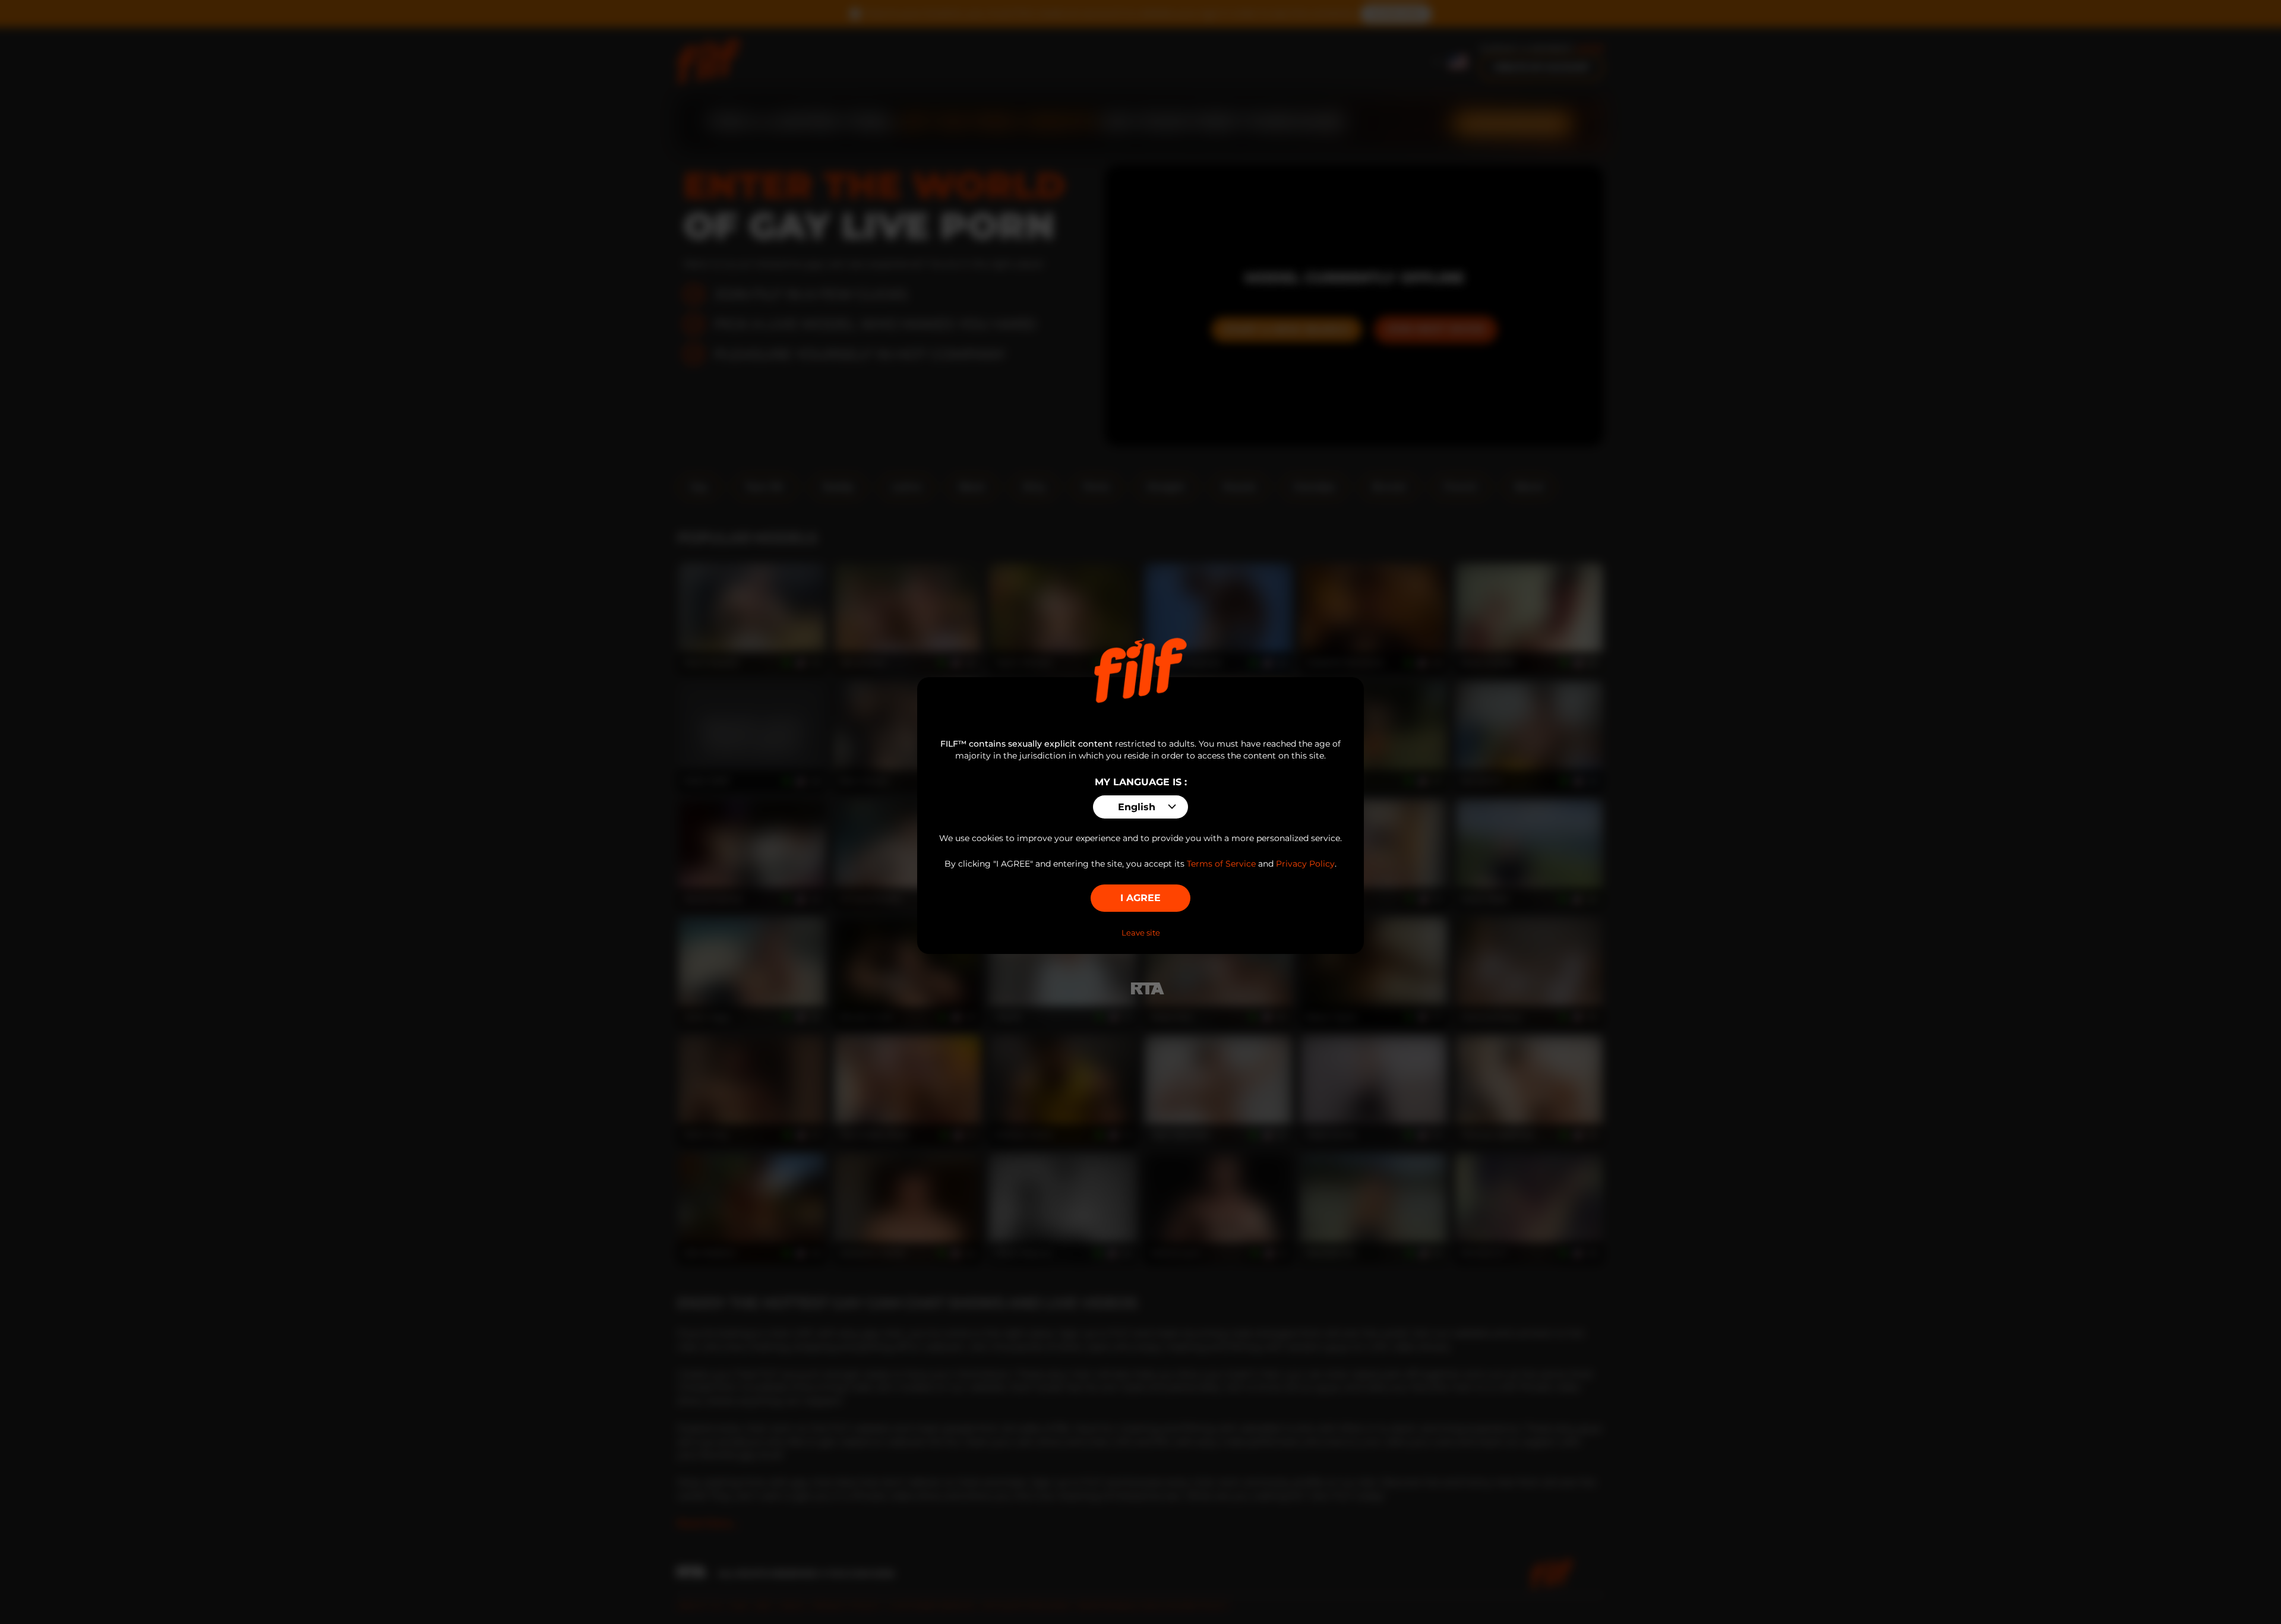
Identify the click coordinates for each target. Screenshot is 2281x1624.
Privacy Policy (1305, 864)
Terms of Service (1221, 864)
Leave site (1141, 933)
